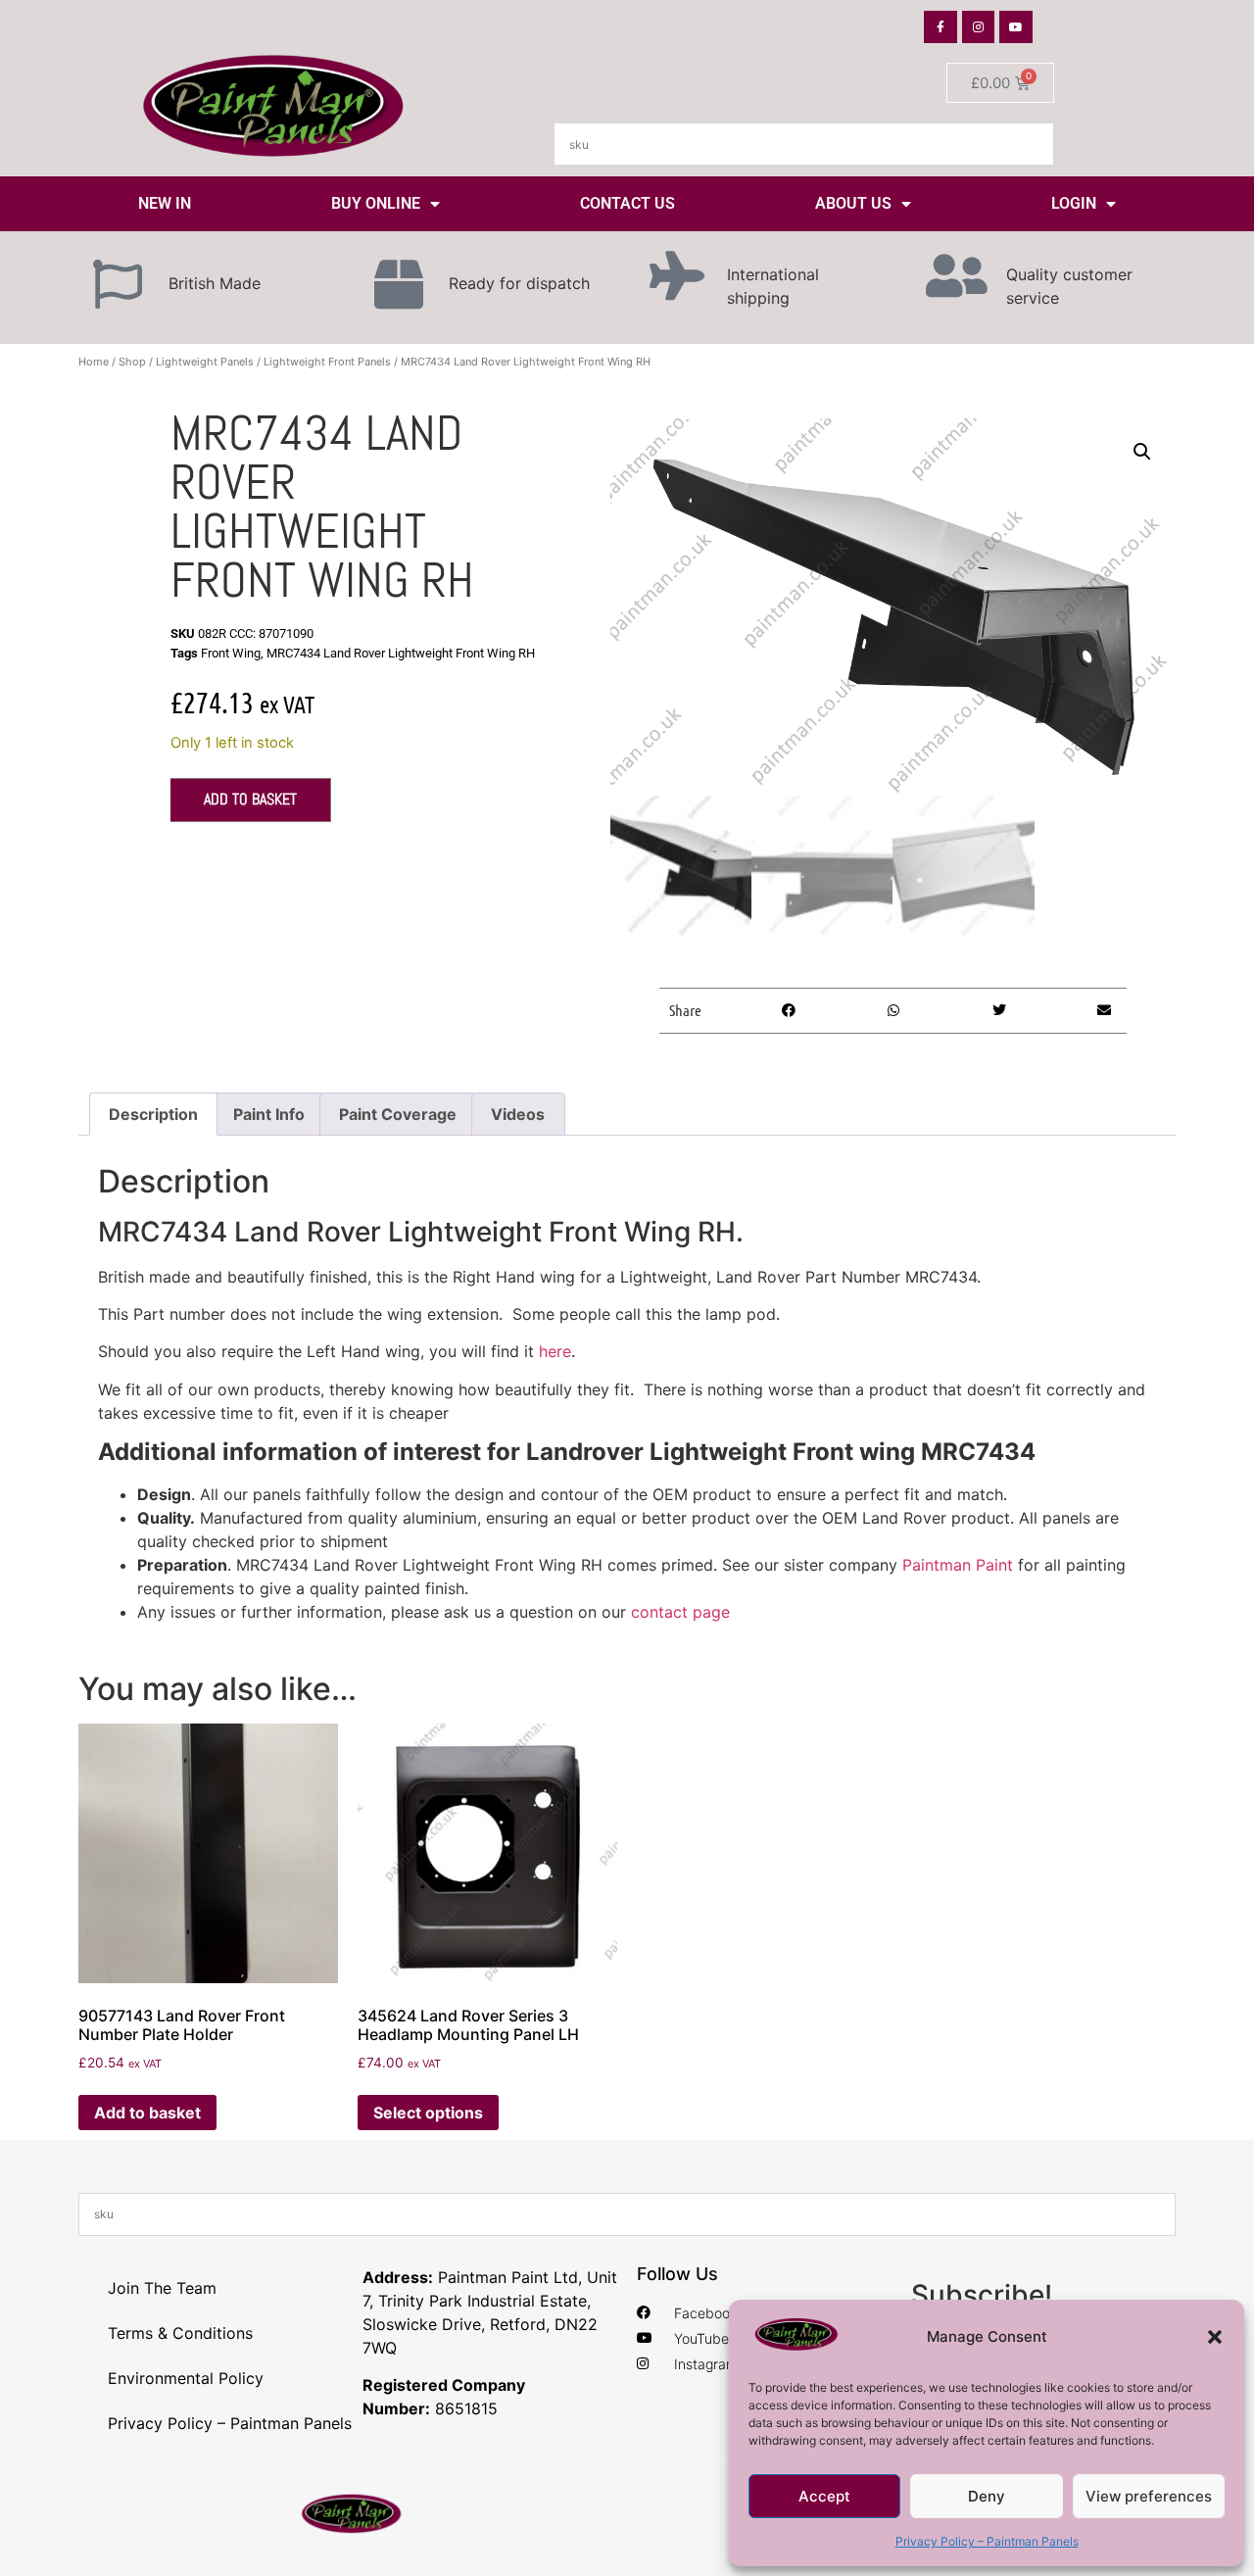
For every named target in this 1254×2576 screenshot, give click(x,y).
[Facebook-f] (940, 27)
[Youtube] (1016, 27)
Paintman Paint (958, 1565)
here (555, 1351)
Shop (132, 362)
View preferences (1149, 2496)
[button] (1215, 2337)
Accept (824, 2496)
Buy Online (376, 203)
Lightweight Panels (205, 362)
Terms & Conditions (180, 2333)
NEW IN (165, 203)
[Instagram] (979, 27)
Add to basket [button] (147, 2113)
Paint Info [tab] (269, 1114)
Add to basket (250, 799)
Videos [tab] (518, 1114)
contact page (680, 1612)
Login (1074, 203)
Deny (987, 2496)
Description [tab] (153, 1114)
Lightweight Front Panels (327, 362)
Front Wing (231, 653)
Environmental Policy (186, 2378)
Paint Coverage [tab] (398, 1114)
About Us (853, 203)
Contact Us (627, 203)
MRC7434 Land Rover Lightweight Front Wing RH (401, 653)
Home (94, 362)
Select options (428, 2113)
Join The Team (162, 2288)
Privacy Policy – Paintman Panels (987, 2541)
